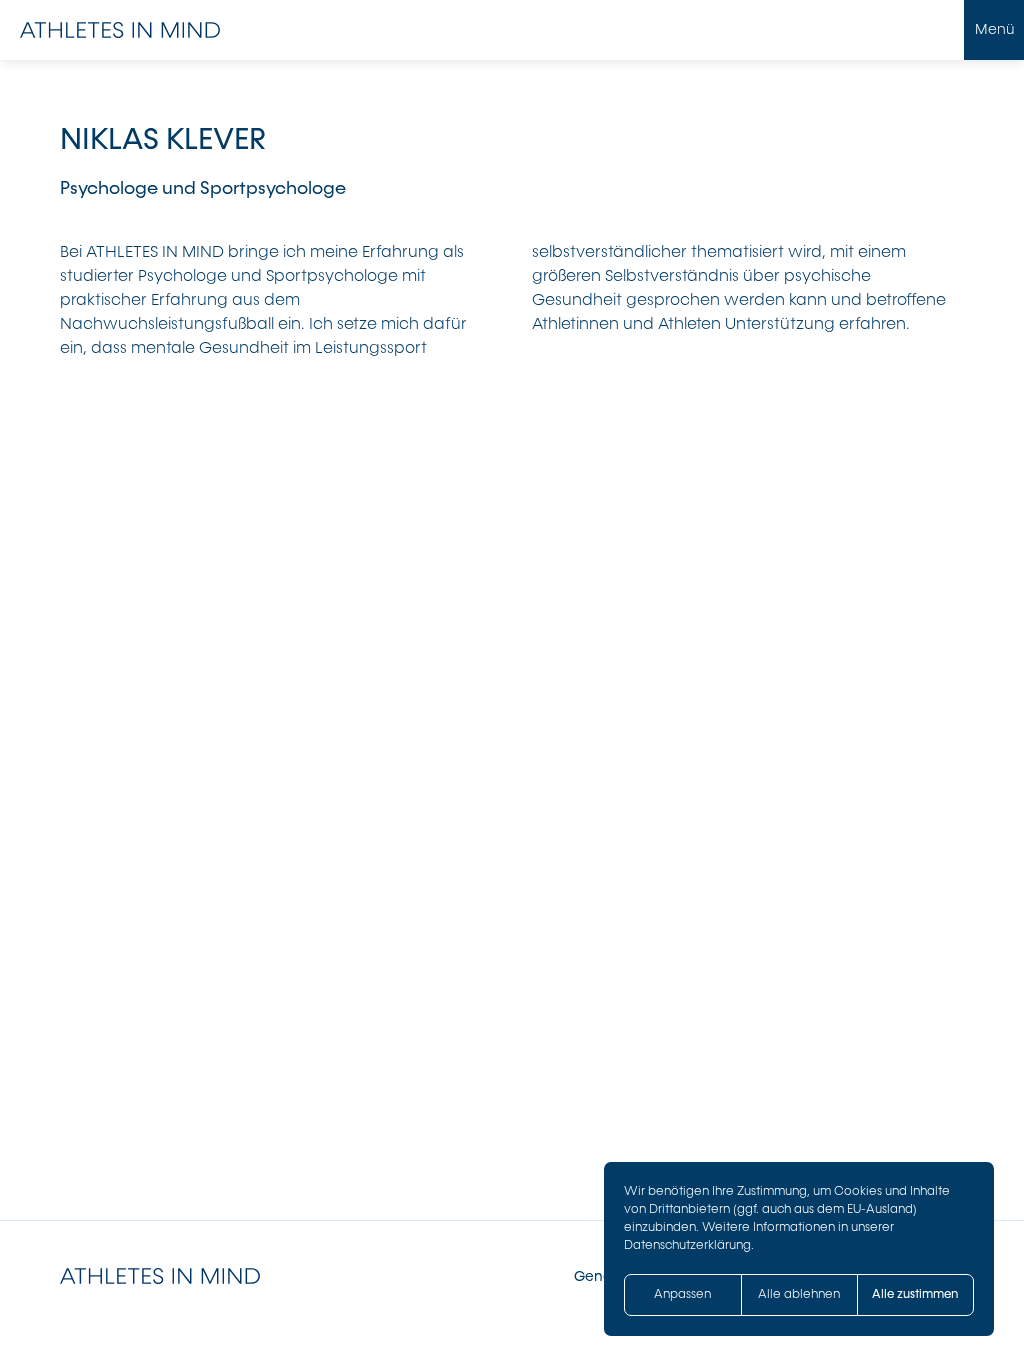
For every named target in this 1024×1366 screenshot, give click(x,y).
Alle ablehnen (799, 1294)
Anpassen (682, 1294)
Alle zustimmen (915, 1294)
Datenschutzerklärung (687, 1245)
